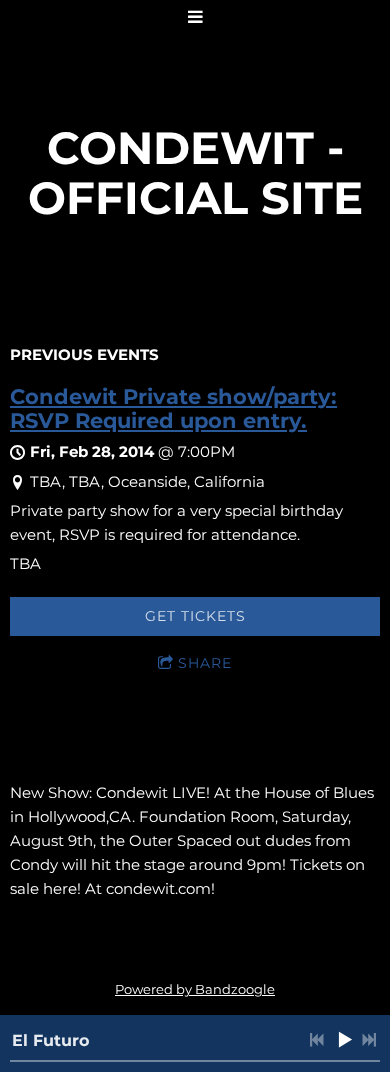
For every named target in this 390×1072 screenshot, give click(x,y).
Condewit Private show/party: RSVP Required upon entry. (173, 408)
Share (205, 663)
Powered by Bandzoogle (195, 989)
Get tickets (195, 616)
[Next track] (369, 1040)
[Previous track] (317, 1040)
